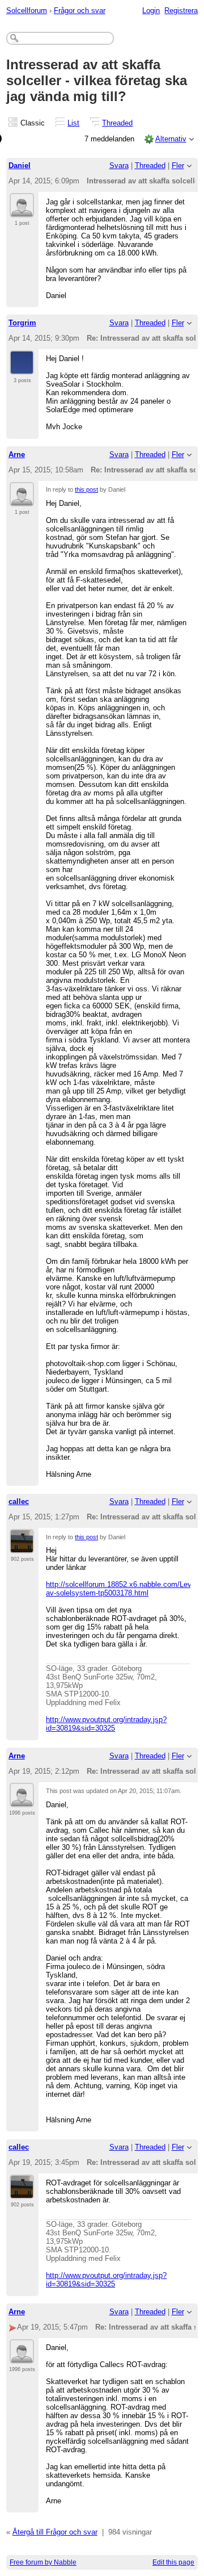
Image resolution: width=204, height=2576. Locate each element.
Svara (119, 166)
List (73, 123)
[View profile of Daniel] (22, 211)
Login (151, 11)
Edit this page (173, 2562)
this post (86, 489)
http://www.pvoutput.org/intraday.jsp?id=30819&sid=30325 (106, 1724)
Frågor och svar (80, 11)
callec (19, 1501)
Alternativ (171, 139)
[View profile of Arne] (22, 500)
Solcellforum (27, 11)
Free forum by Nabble (43, 2562)
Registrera (181, 11)
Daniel (20, 166)
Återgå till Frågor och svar (55, 2532)
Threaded (117, 123)
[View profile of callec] (22, 1547)
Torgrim (22, 323)
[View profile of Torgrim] (22, 368)
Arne (17, 455)
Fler (178, 166)
